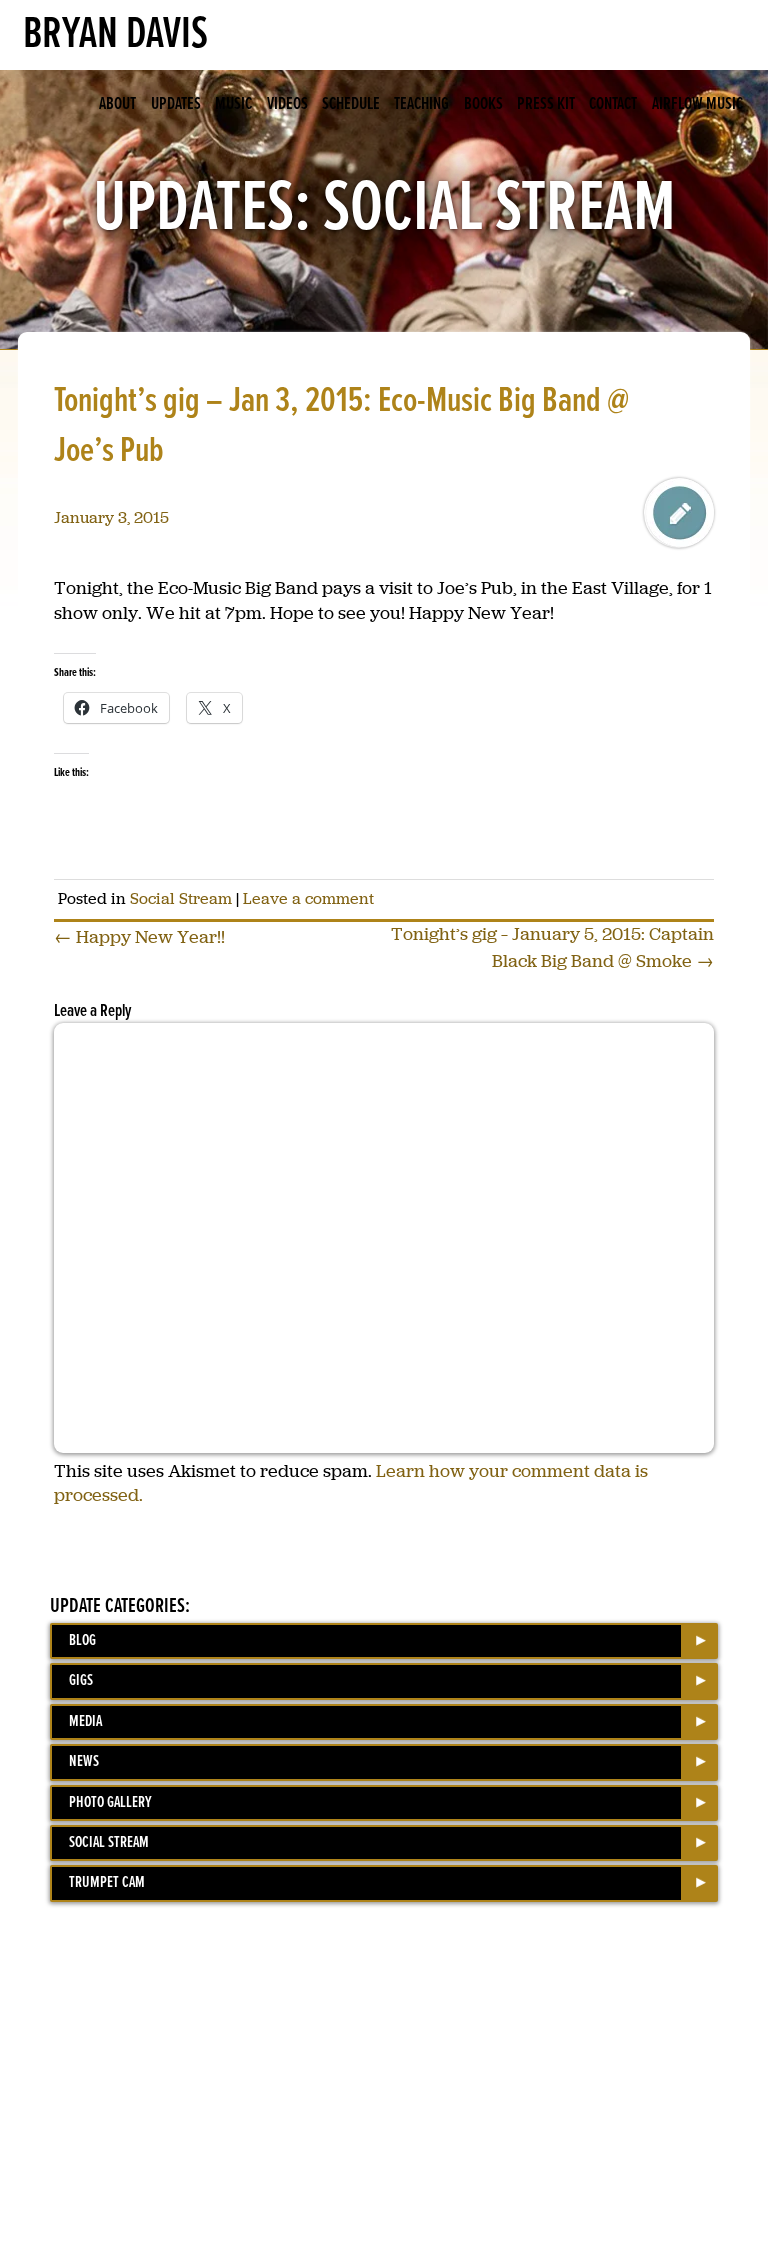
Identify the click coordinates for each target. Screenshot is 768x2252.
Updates (176, 104)
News (84, 1761)
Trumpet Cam (107, 1882)
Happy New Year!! (139, 937)
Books (483, 104)
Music (233, 104)
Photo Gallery (110, 1802)
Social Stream (181, 898)
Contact (613, 104)
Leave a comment (308, 898)
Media (85, 1721)
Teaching (421, 104)
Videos (287, 104)
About (117, 104)
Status (679, 513)
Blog (82, 1640)
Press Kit (546, 104)
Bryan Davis (115, 35)
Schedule (351, 104)
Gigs (81, 1680)
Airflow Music (697, 104)
